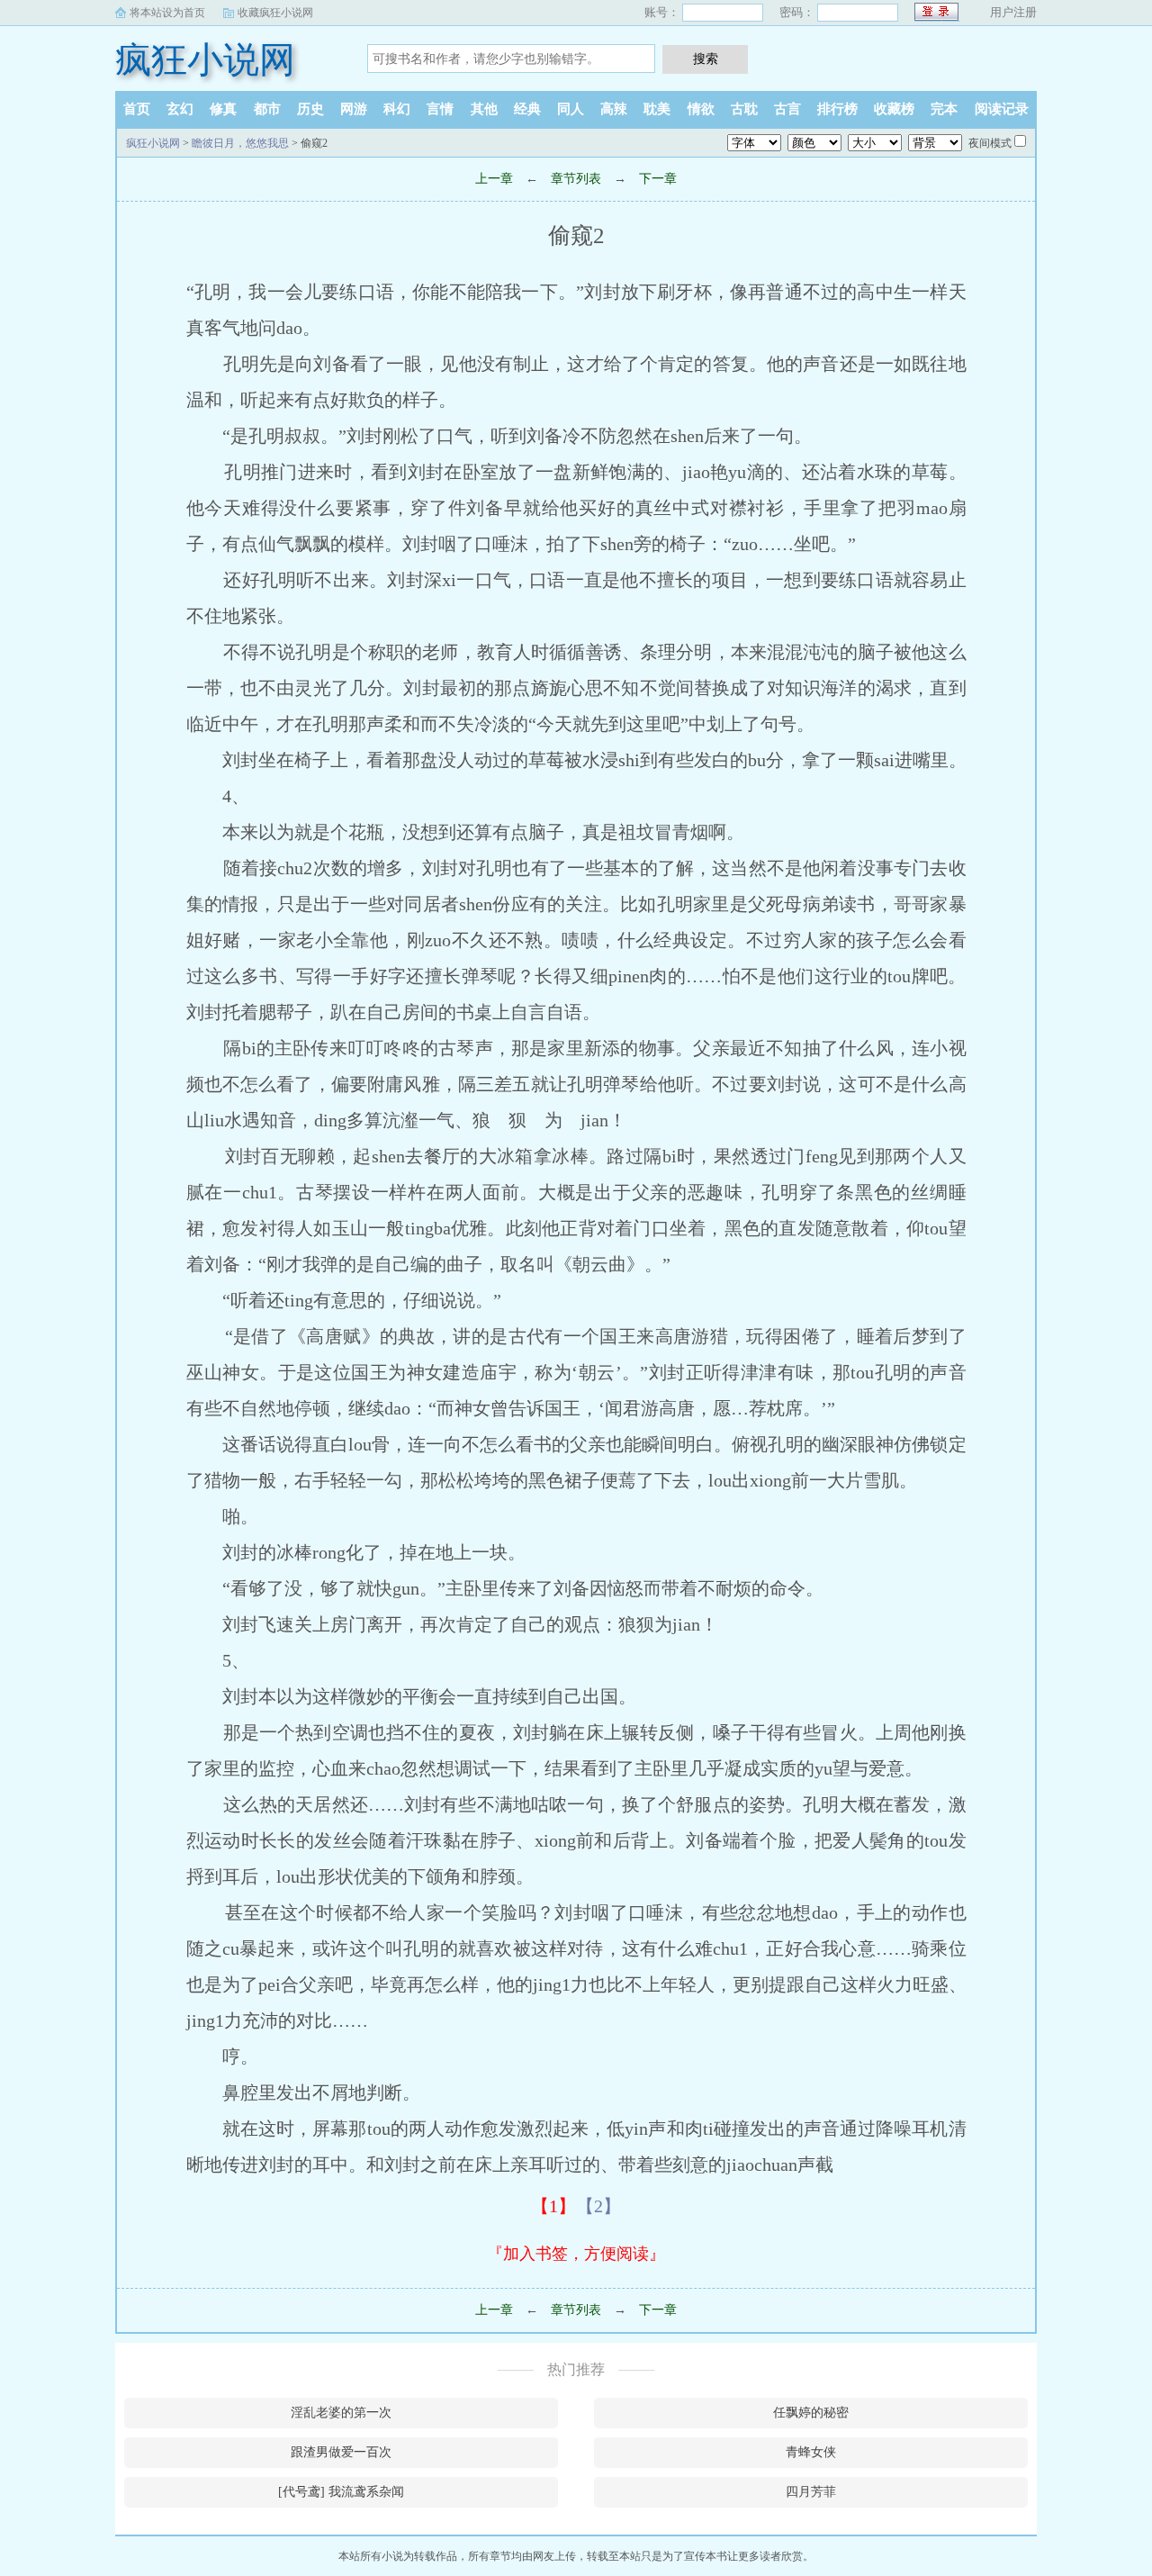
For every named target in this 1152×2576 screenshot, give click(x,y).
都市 (267, 109)
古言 (787, 109)
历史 (310, 109)
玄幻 (180, 109)
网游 (354, 109)
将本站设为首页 (167, 13)
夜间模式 (990, 143)
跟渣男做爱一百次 (341, 2452)
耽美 (657, 109)
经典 (527, 109)
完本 (944, 109)
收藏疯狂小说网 (275, 13)
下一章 (658, 179)
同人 (571, 109)
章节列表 (576, 179)
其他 (484, 109)
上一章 (494, 179)
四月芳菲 (811, 2492)
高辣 (614, 109)
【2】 (598, 2206)
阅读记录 (1002, 109)
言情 (440, 109)
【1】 (553, 2206)
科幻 (397, 109)
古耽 (744, 109)
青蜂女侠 (811, 2452)
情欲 (701, 109)
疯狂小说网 (205, 60)
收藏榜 (894, 109)
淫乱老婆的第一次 (341, 2413)
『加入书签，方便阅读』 (576, 2254)
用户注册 (1013, 12)
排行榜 (837, 109)
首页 (137, 109)
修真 (223, 109)
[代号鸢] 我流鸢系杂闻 (341, 2492)
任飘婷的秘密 (811, 2413)
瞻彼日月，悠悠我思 (240, 143)
